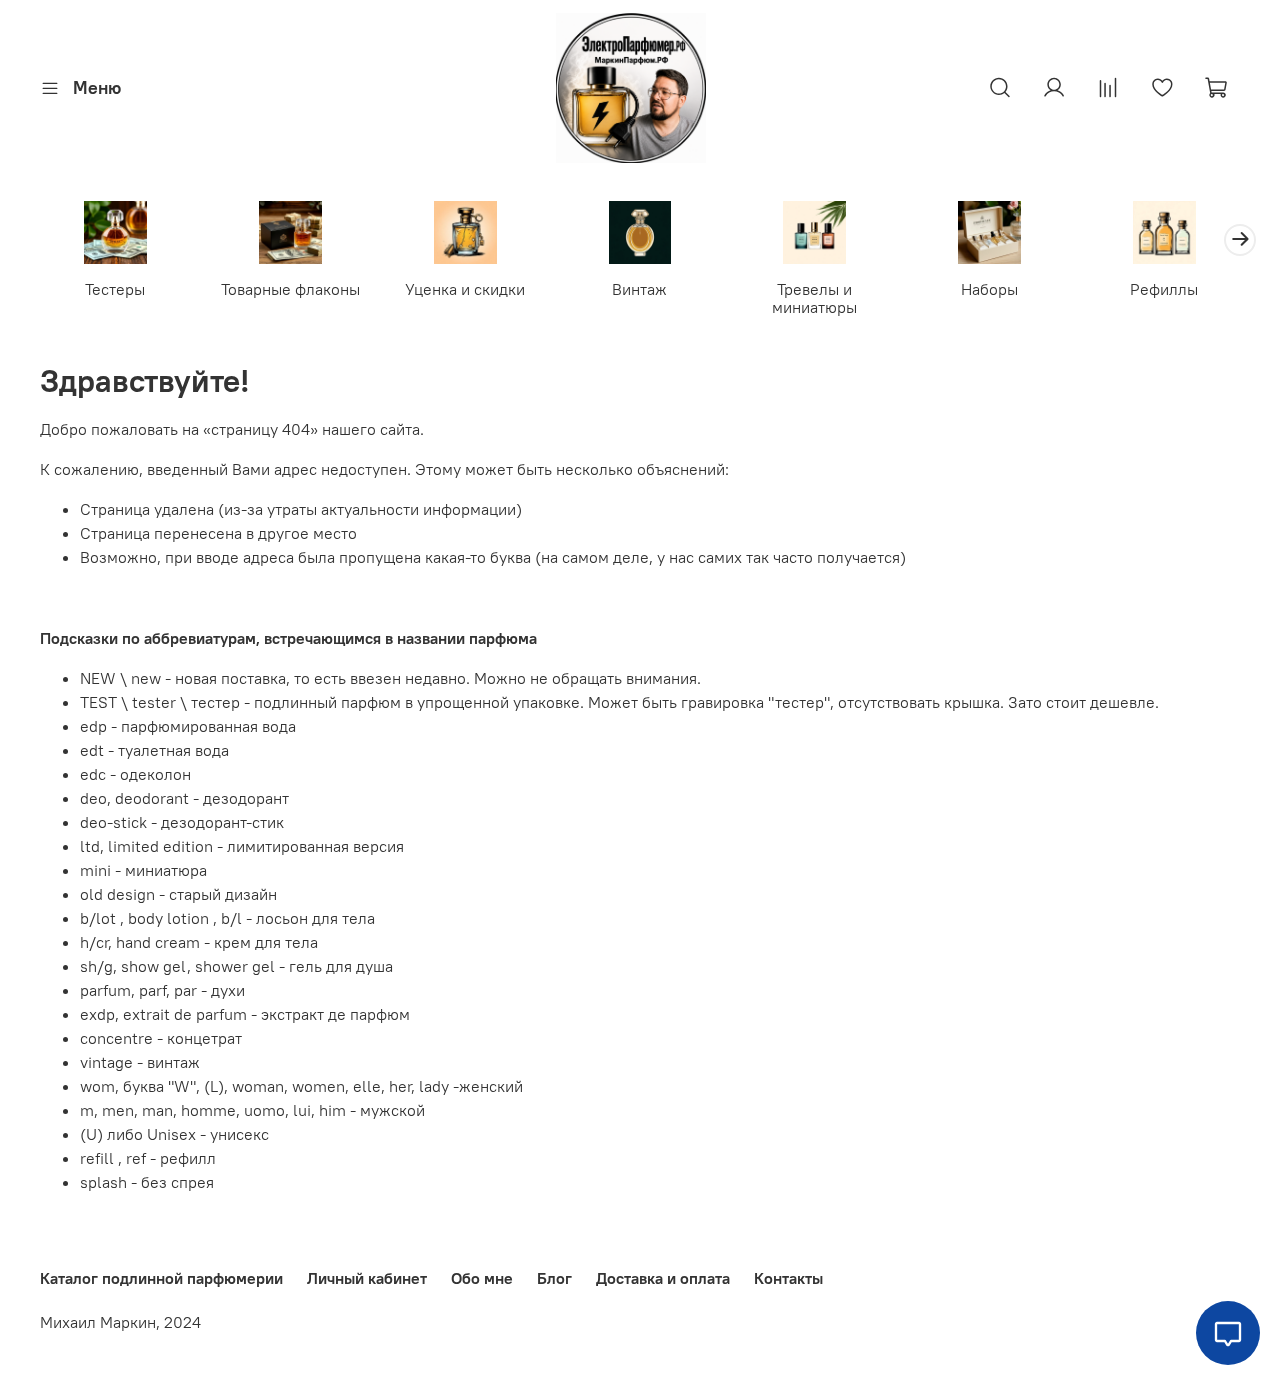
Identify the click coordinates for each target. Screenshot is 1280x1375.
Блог (554, 1278)
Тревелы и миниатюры (814, 298)
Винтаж (639, 289)
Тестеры (115, 289)
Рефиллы (1164, 289)
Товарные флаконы (290, 289)
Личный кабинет (367, 1278)
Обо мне (482, 1278)
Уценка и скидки (465, 289)
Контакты (788, 1278)
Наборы (989, 289)
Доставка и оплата (663, 1278)
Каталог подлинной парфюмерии (161, 1278)
